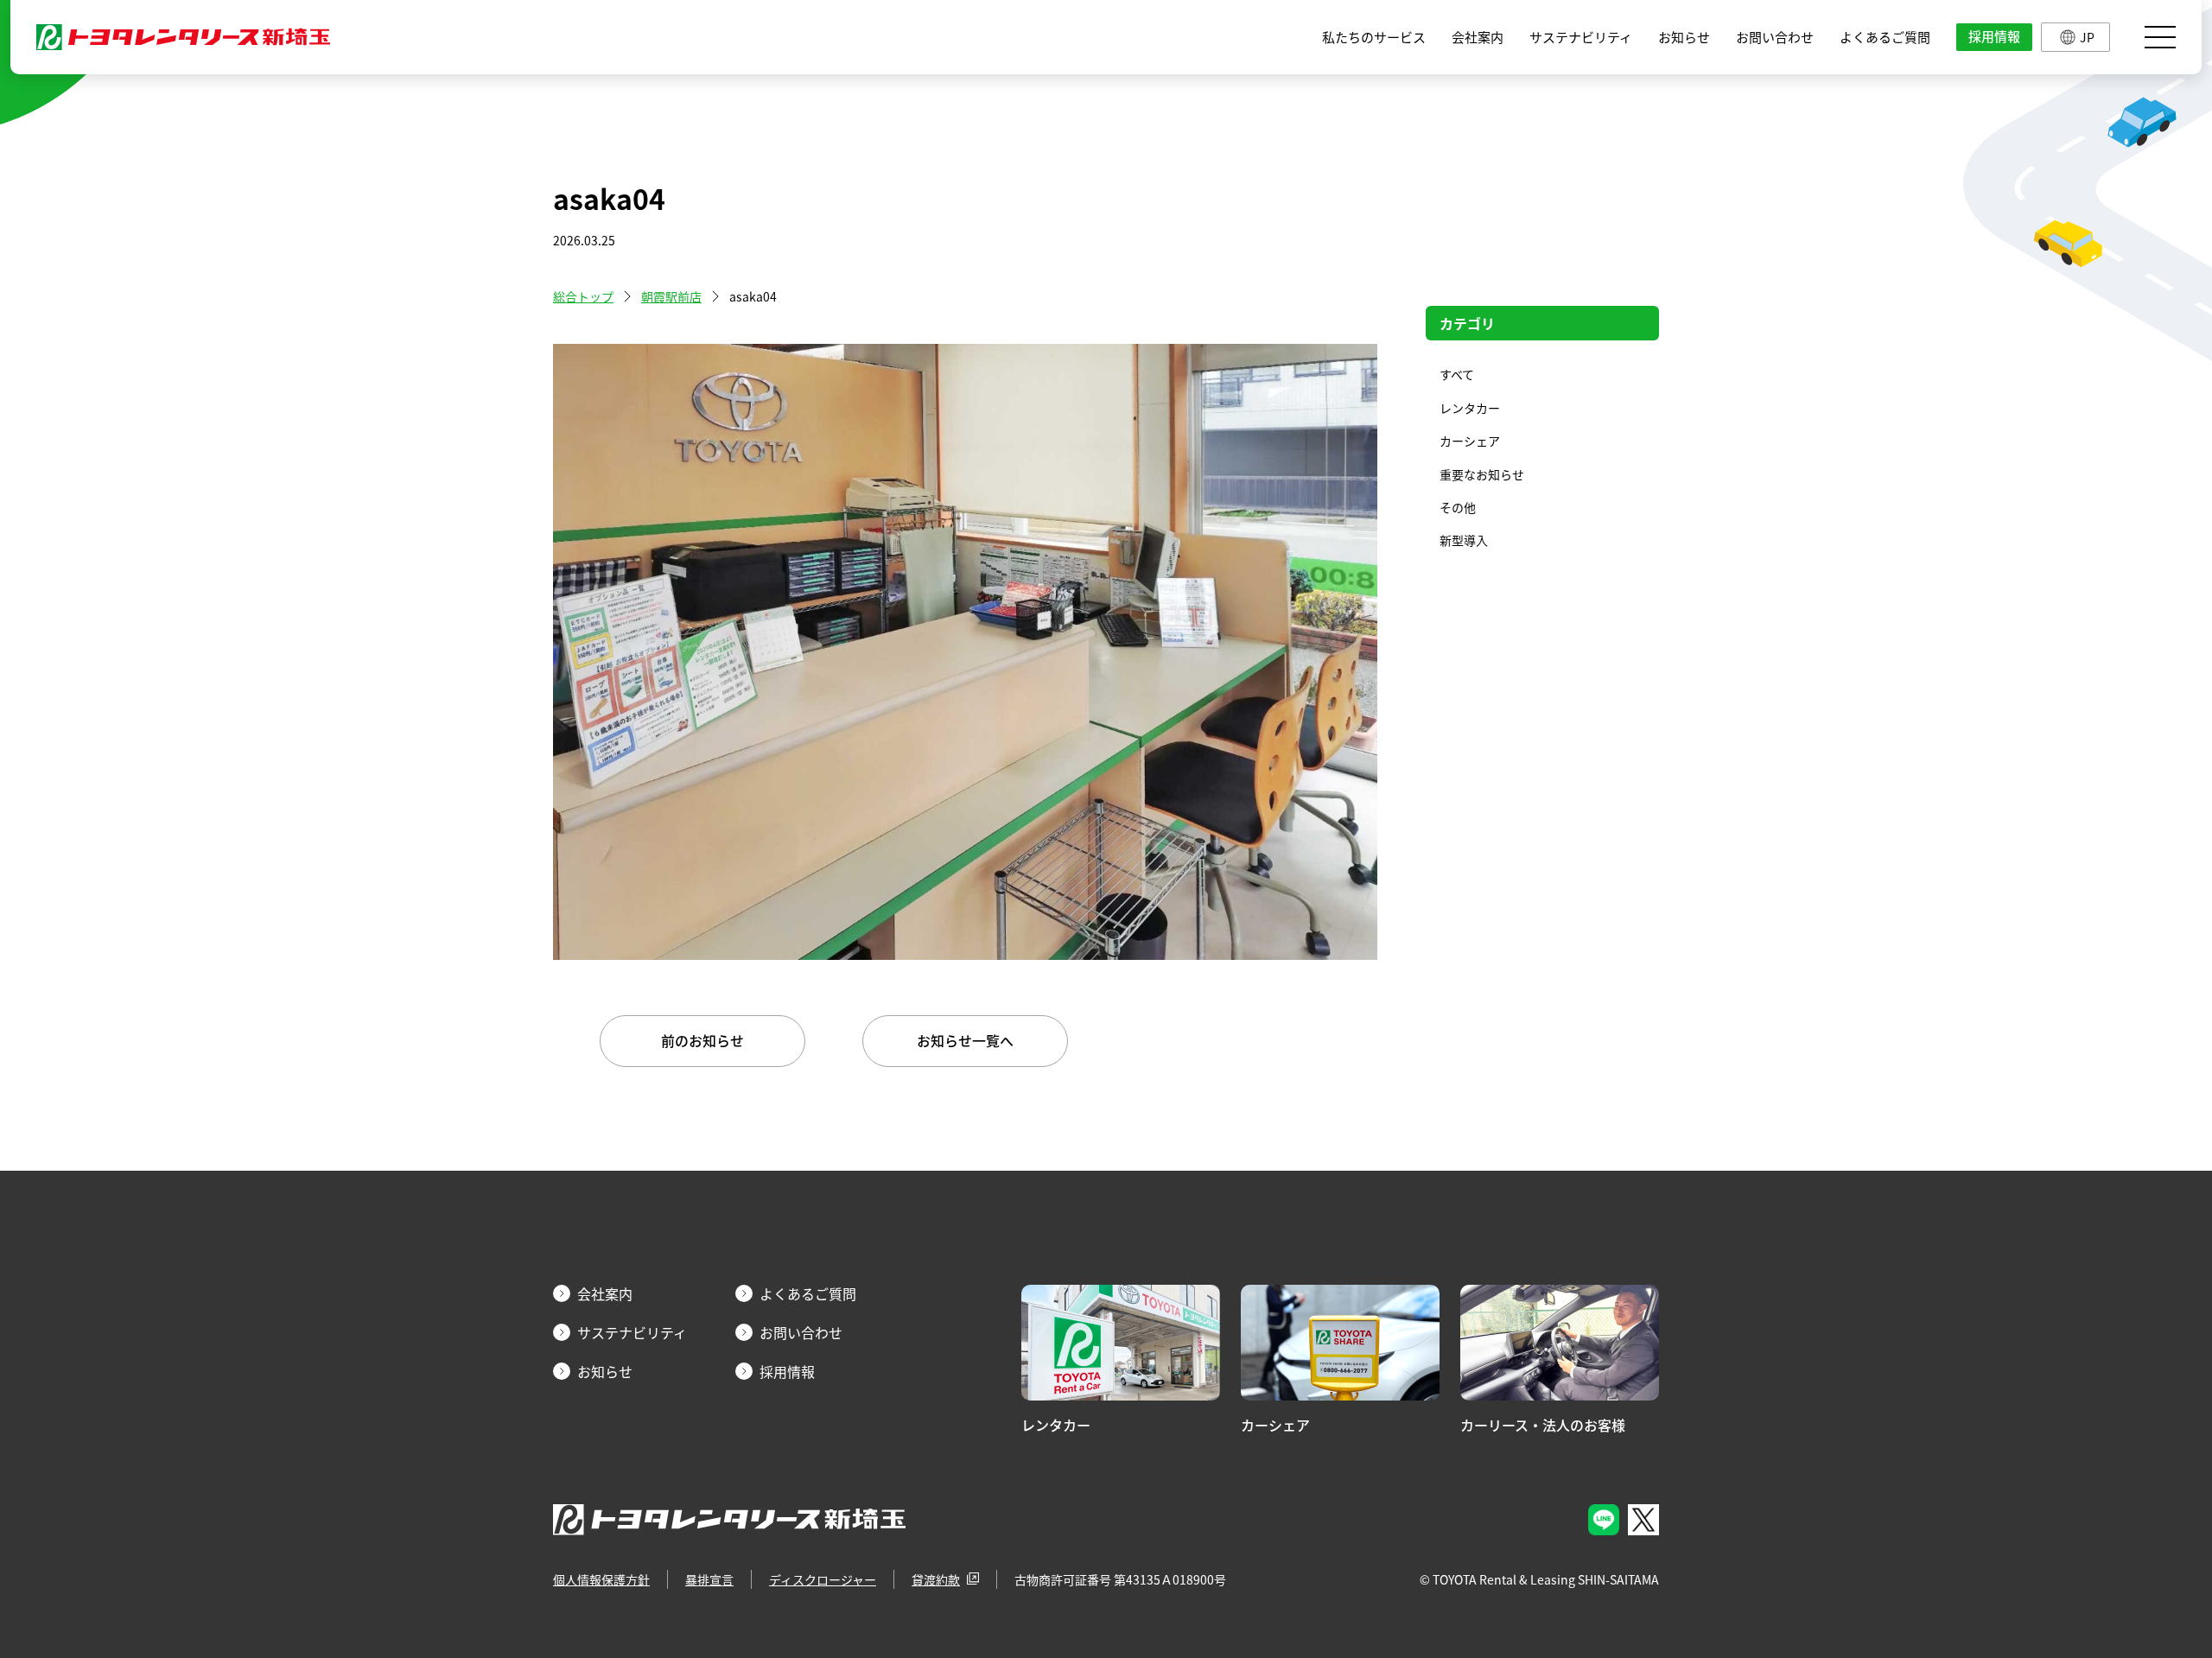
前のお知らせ (702, 1040)
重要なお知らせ (1482, 474)
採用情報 (1994, 36)
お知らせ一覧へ (965, 1040)
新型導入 (1464, 540)
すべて (1457, 374)
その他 (1458, 507)
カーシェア (1470, 441)
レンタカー (1470, 408)
